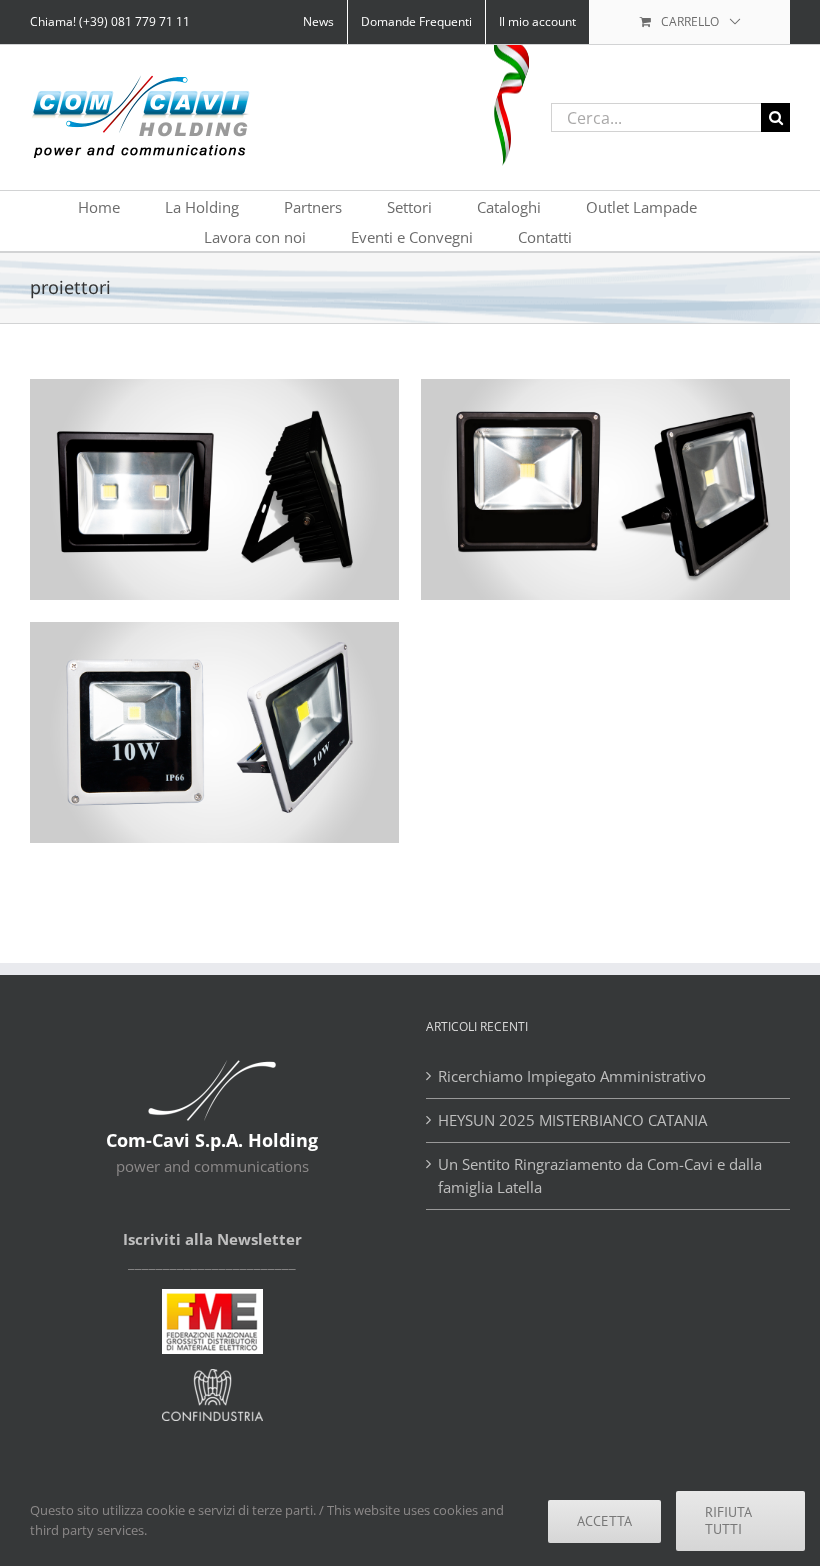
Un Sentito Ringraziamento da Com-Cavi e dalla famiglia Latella (600, 1175)
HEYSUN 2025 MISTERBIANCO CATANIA (574, 1120)
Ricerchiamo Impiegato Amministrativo (572, 1076)
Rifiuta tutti (728, 1520)
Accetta (604, 1521)
